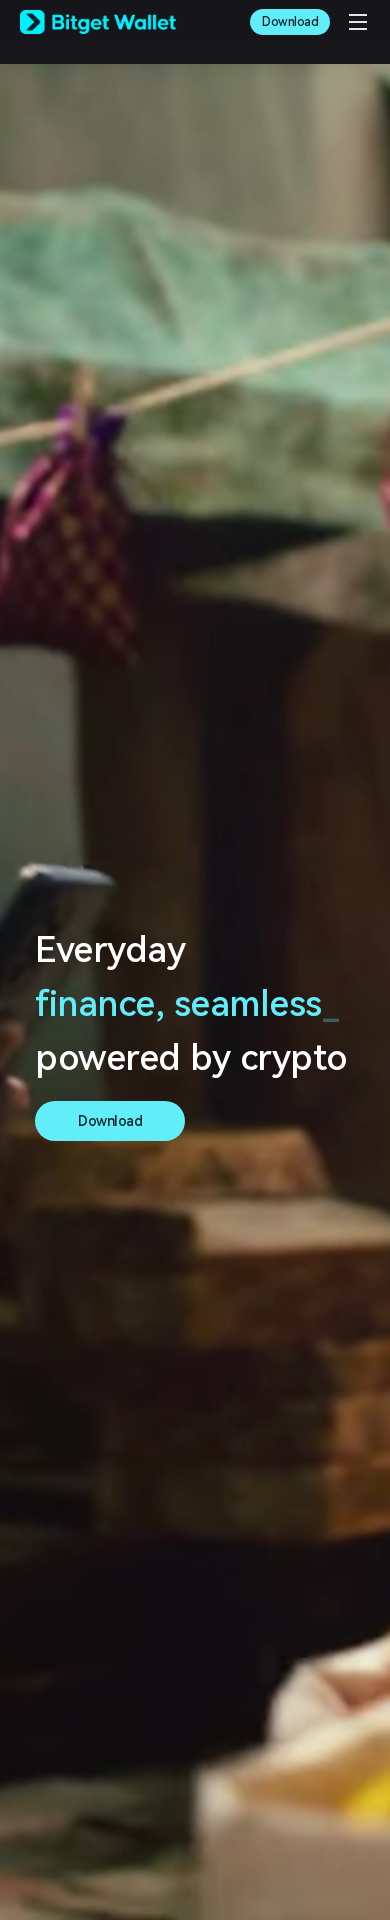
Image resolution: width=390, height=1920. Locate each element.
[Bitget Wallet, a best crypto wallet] (98, 22)
